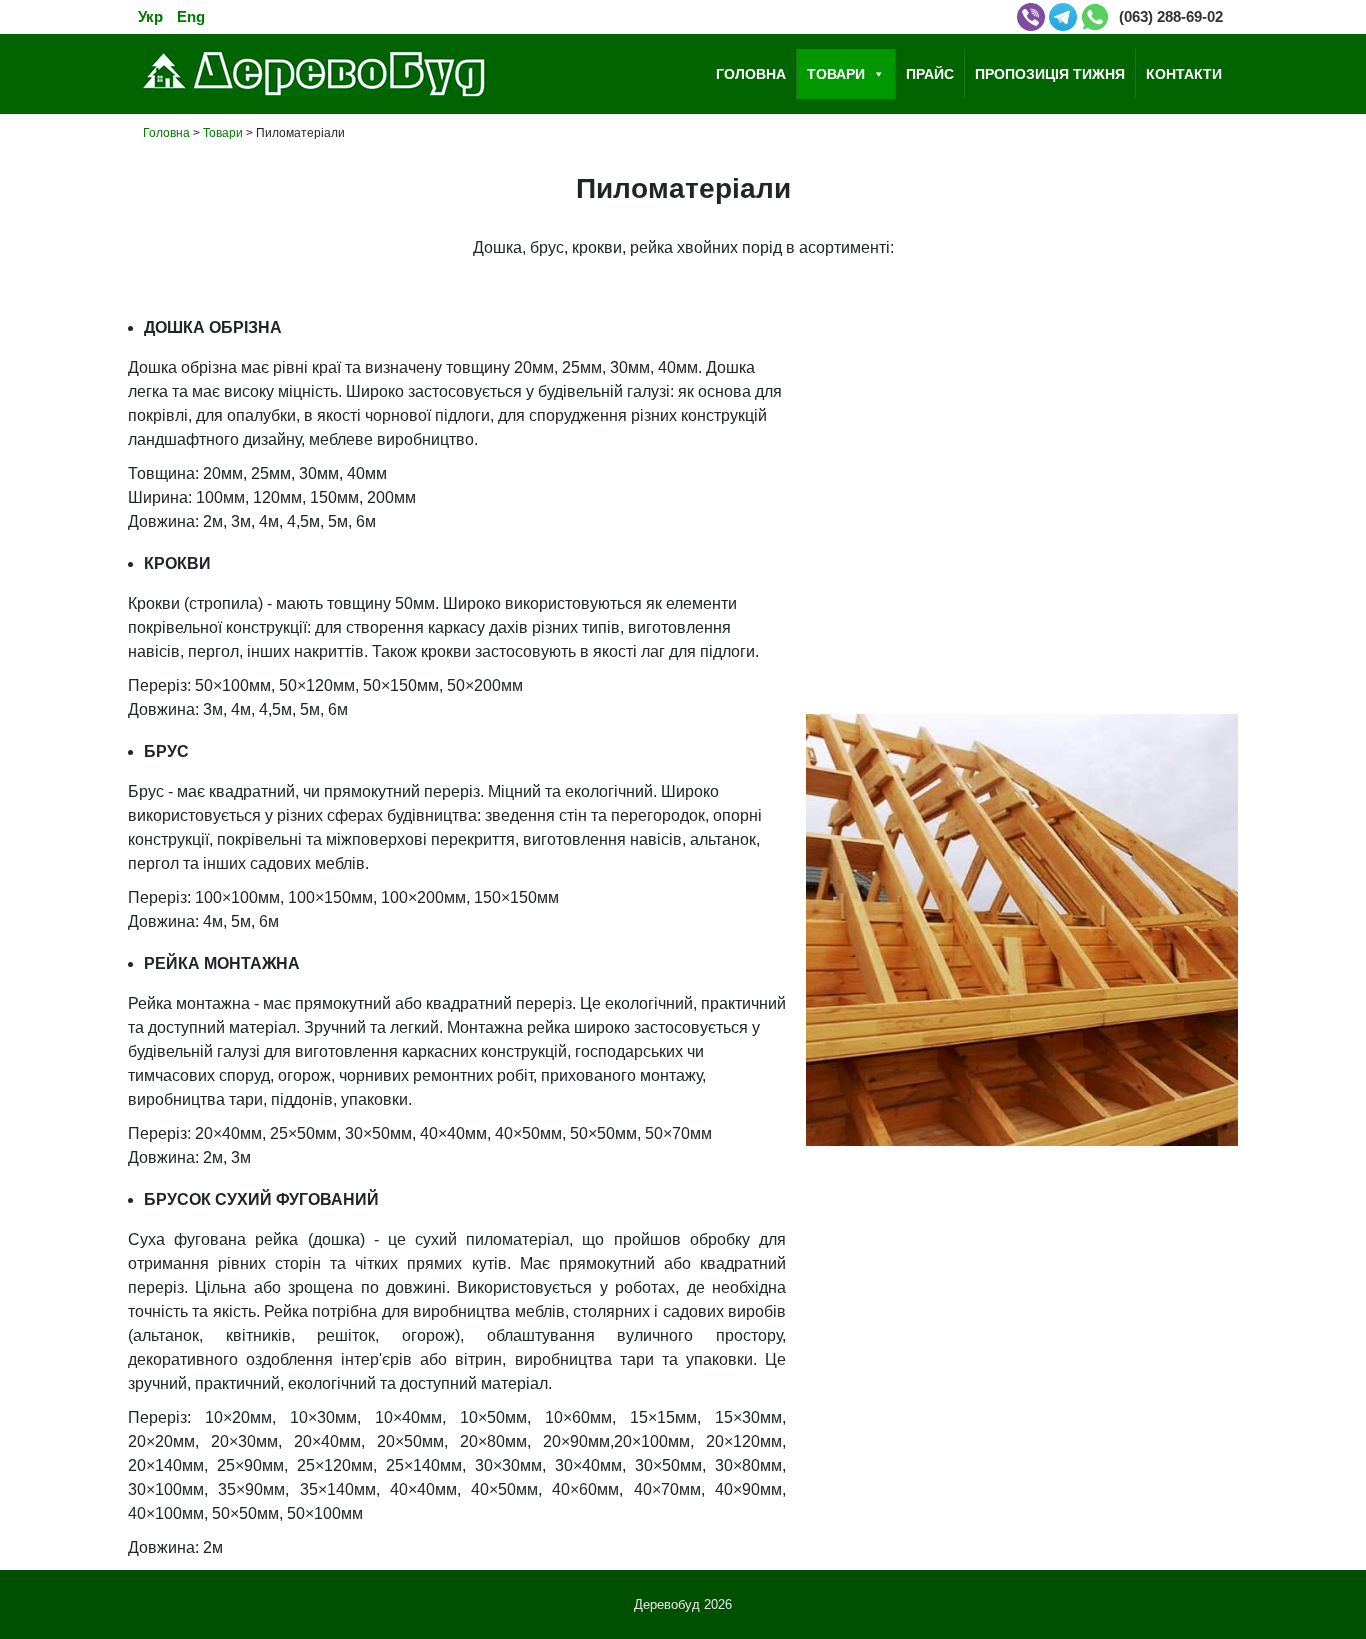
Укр (150, 16)
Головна (751, 74)
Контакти (1184, 74)
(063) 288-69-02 (1171, 16)
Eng (191, 16)
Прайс (930, 74)
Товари (836, 74)
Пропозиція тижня (1050, 74)
